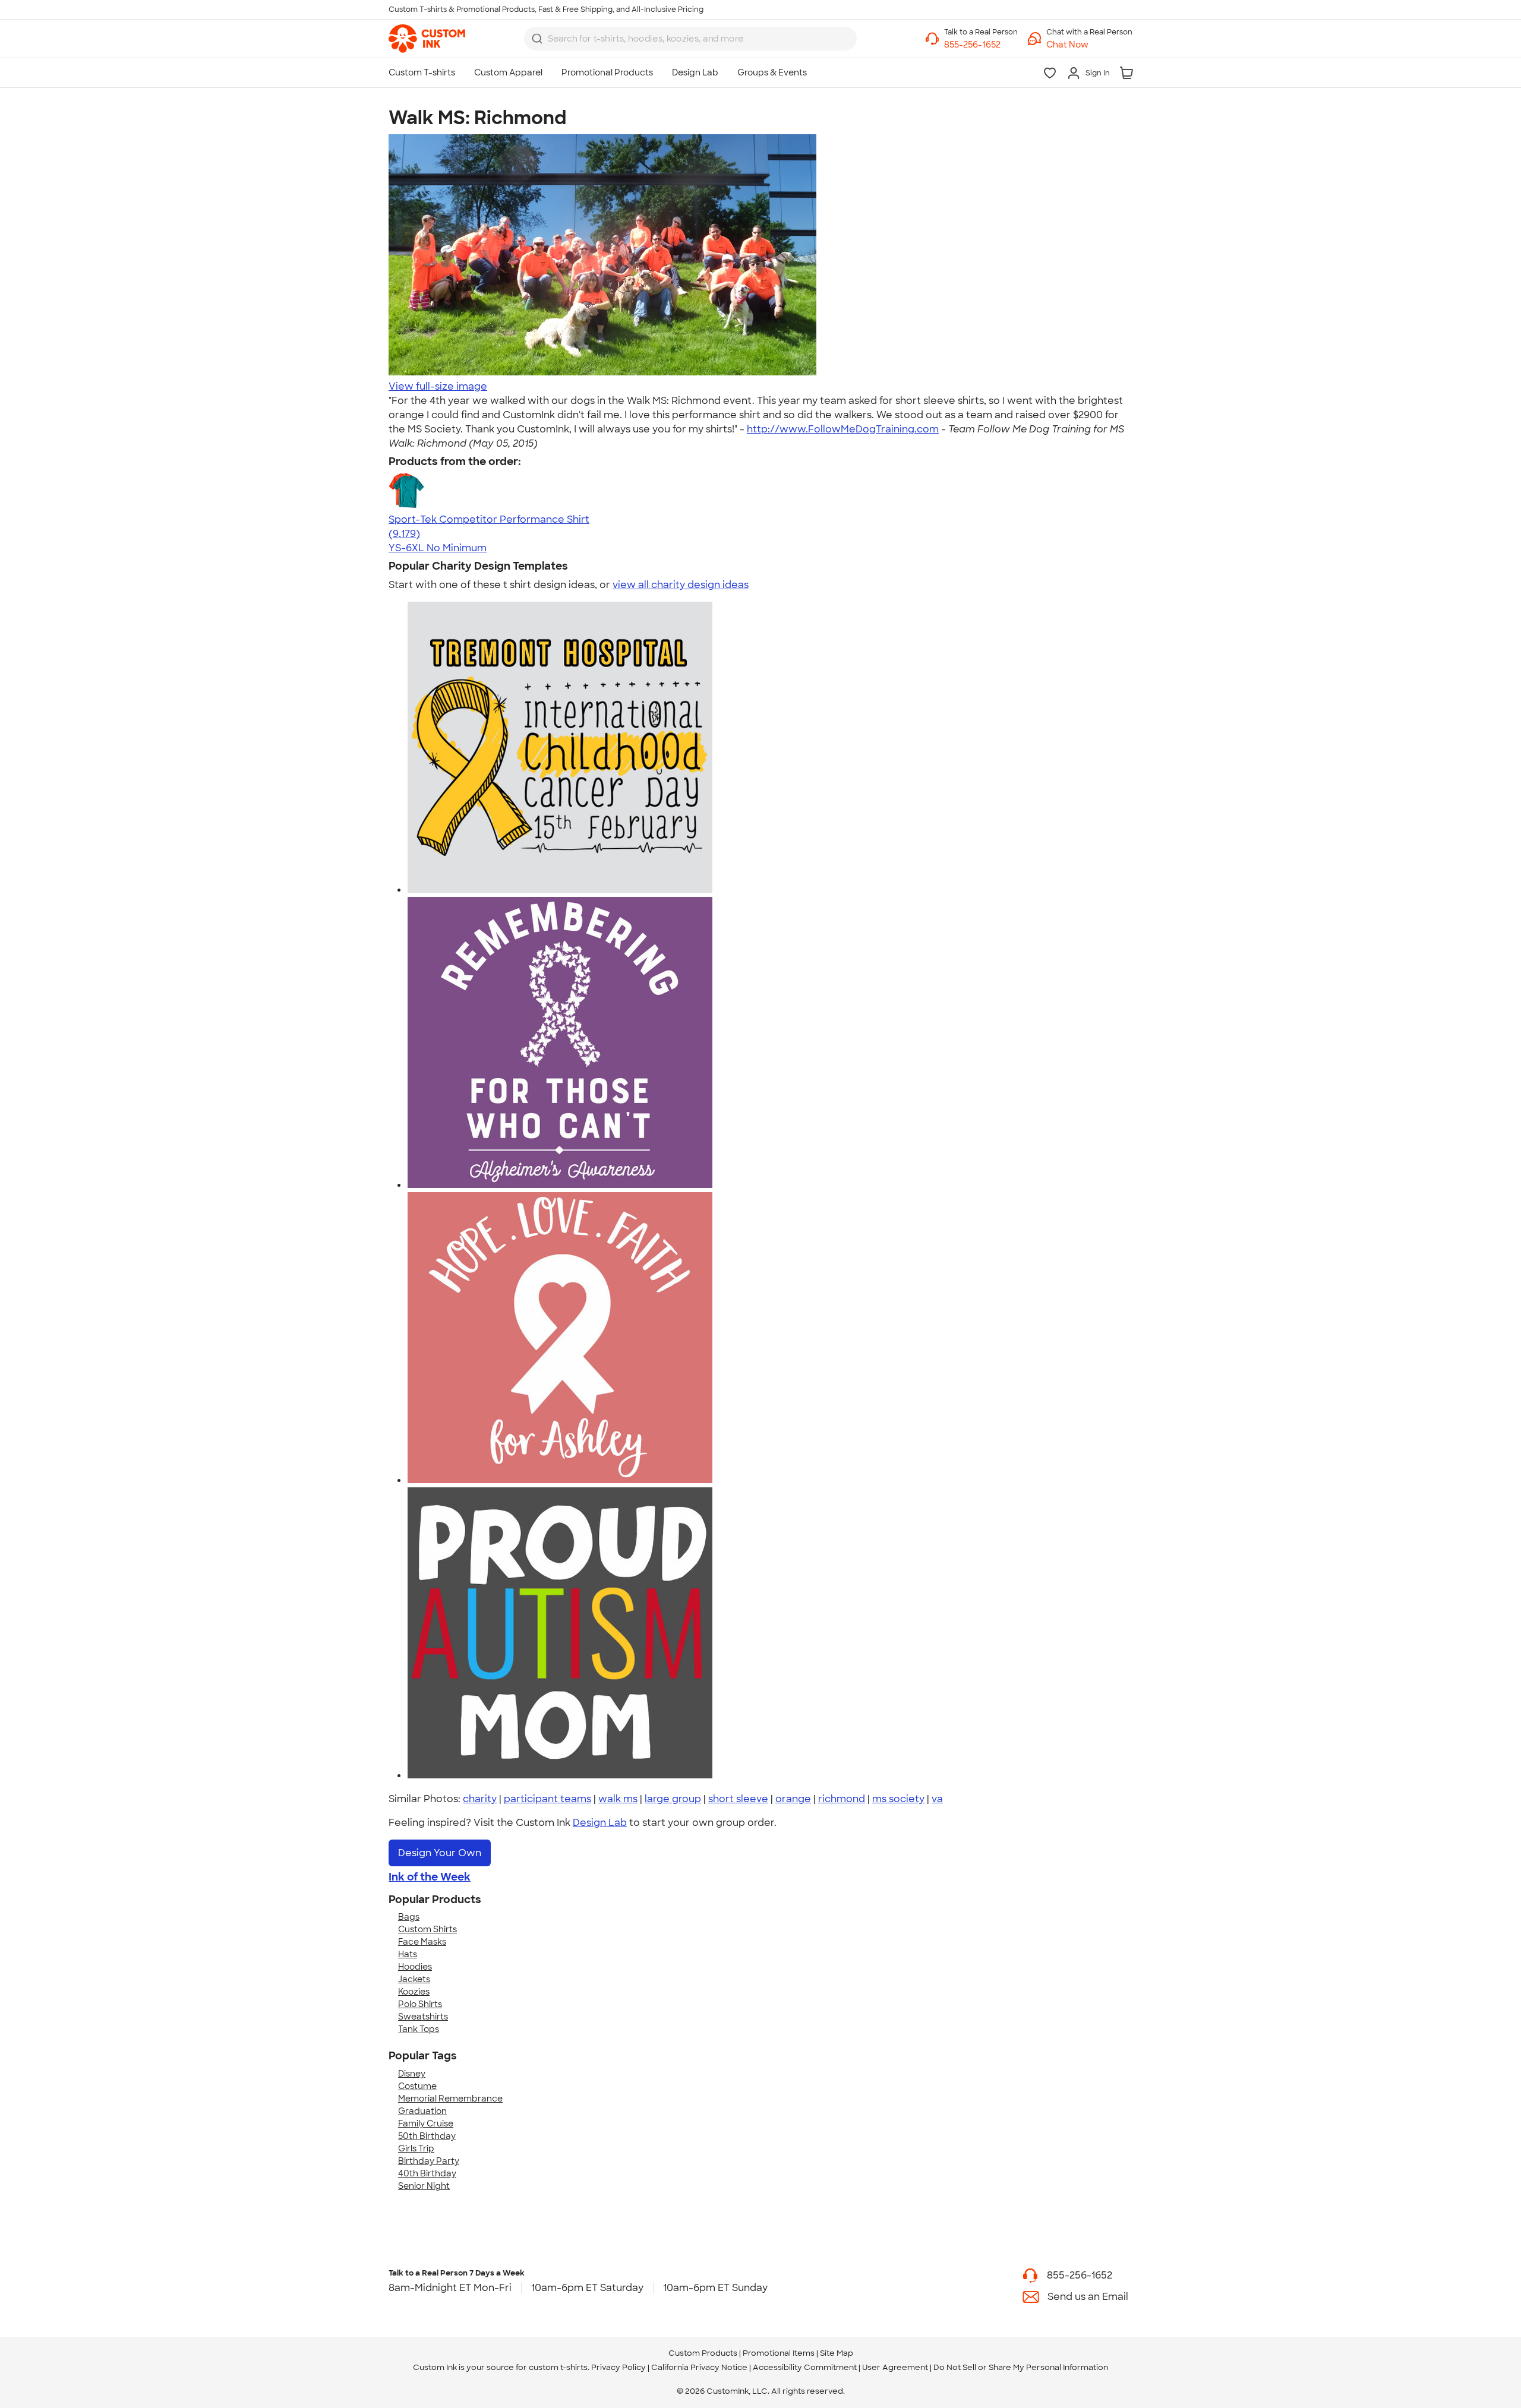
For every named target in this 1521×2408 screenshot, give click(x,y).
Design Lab (600, 1823)
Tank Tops (419, 2029)
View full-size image (438, 386)
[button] (1089, 45)
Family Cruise (426, 2123)
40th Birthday (427, 2173)
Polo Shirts (420, 2004)
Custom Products (703, 2353)
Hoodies (415, 1967)
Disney (412, 2074)
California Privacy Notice (699, 2367)
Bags (409, 1917)
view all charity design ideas (681, 585)
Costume (417, 2086)
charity (480, 1799)
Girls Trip (416, 2148)
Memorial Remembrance (450, 2099)
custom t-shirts (558, 2367)
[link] (427, 39)
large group (673, 1799)
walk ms (618, 1799)
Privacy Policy (619, 2367)
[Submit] (537, 39)
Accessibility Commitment (805, 2367)
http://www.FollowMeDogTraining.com (843, 429)
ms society (898, 1799)
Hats (408, 1954)
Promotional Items (779, 2353)
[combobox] (690, 39)
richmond (842, 1799)
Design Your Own (440, 1853)
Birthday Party (429, 2161)
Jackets (414, 1979)
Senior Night (424, 2186)
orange (793, 1799)
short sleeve (738, 1799)
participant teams (548, 1799)
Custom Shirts (427, 1929)
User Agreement (895, 2367)
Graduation (422, 2111)
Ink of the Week (430, 1877)
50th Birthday (427, 2136)
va (937, 1799)
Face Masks (422, 1942)
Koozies (414, 1992)
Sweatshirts (423, 2017)
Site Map (837, 2353)
